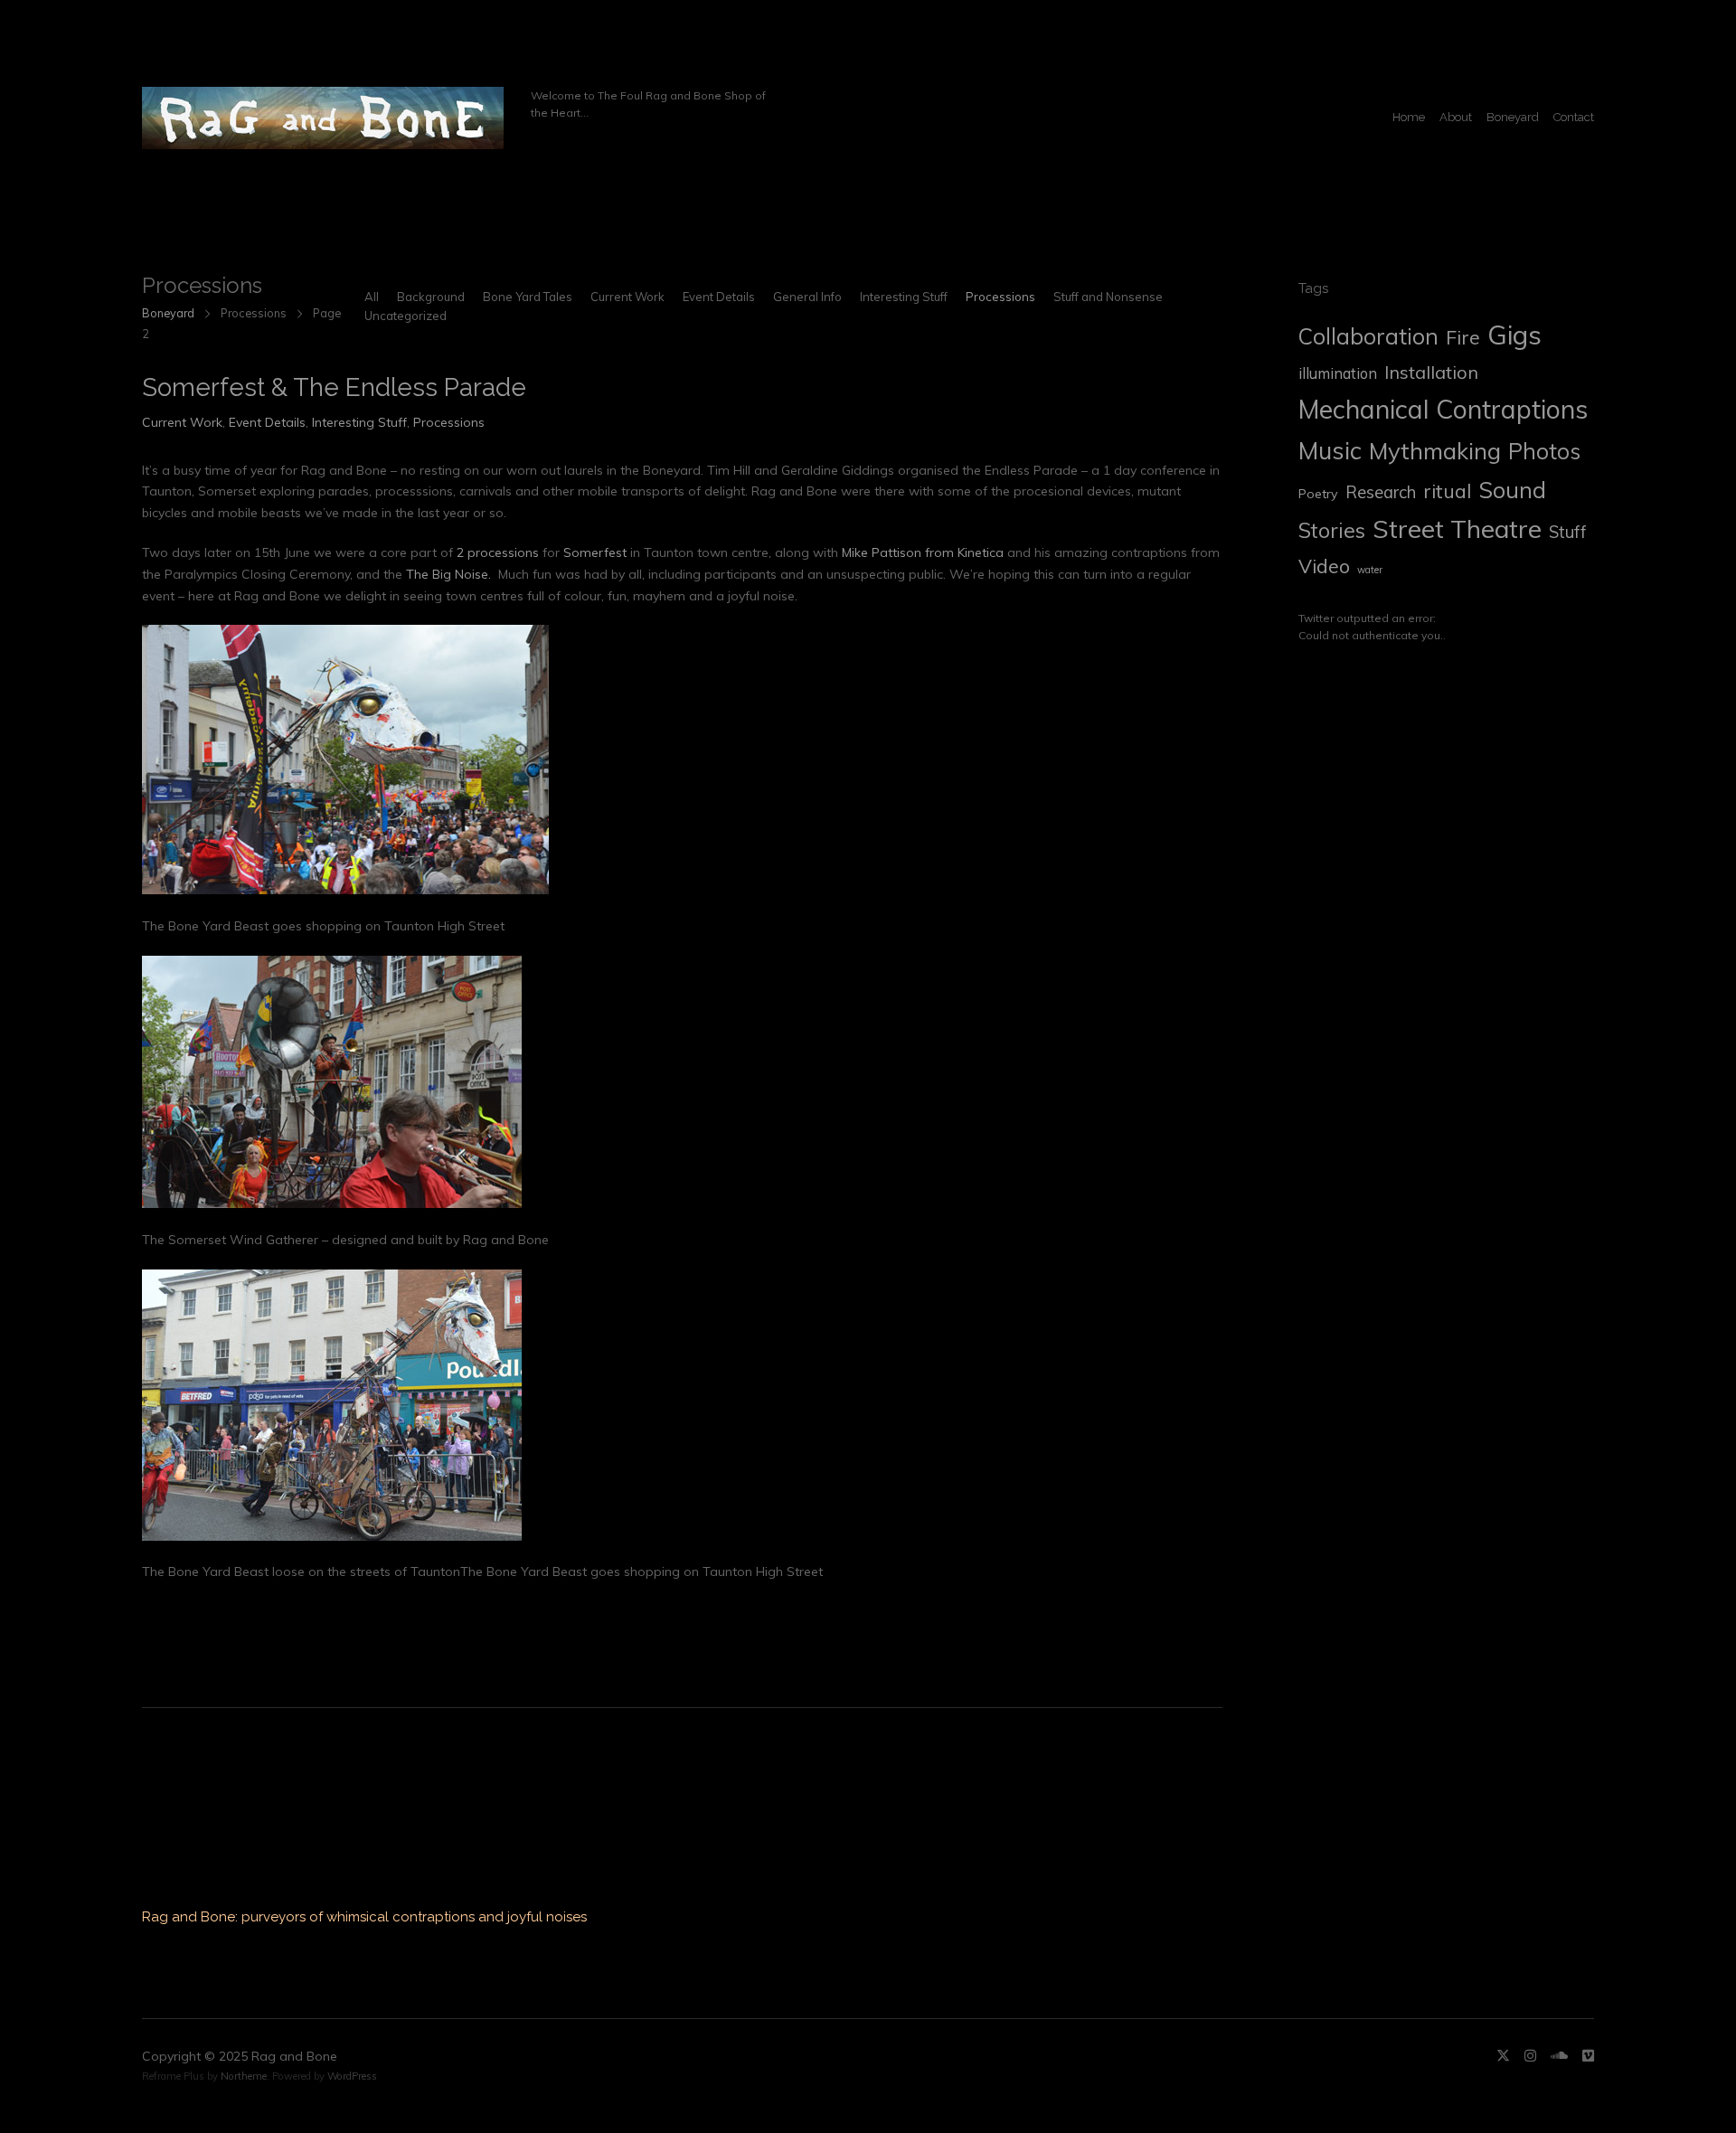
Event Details (719, 297)
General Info (807, 297)
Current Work (627, 297)
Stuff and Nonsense (1108, 297)
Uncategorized (406, 316)
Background (431, 297)
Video (1324, 566)
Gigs (1514, 335)
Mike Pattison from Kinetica (923, 552)
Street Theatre (1457, 529)
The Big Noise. (448, 574)
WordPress (352, 2076)
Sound (1512, 490)
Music (1330, 450)
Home (1409, 117)
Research (1381, 492)
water (1370, 570)
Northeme (244, 2076)
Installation (1431, 372)
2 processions (498, 552)
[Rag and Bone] (323, 118)
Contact (1574, 117)
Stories (1332, 530)
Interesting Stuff (904, 297)
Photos (1544, 451)
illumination (1338, 373)
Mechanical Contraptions (1443, 409)
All (372, 297)
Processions (1000, 297)
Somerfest (595, 552)
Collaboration (1368, 336)
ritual (1447, 491)
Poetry (1318, 494)
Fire (1463, 337)
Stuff (1568, 532)
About (1456, 117)
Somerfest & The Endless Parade (334, 387)
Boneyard (1513, 117)
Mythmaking (1435, 450)
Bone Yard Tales (528, 297)
